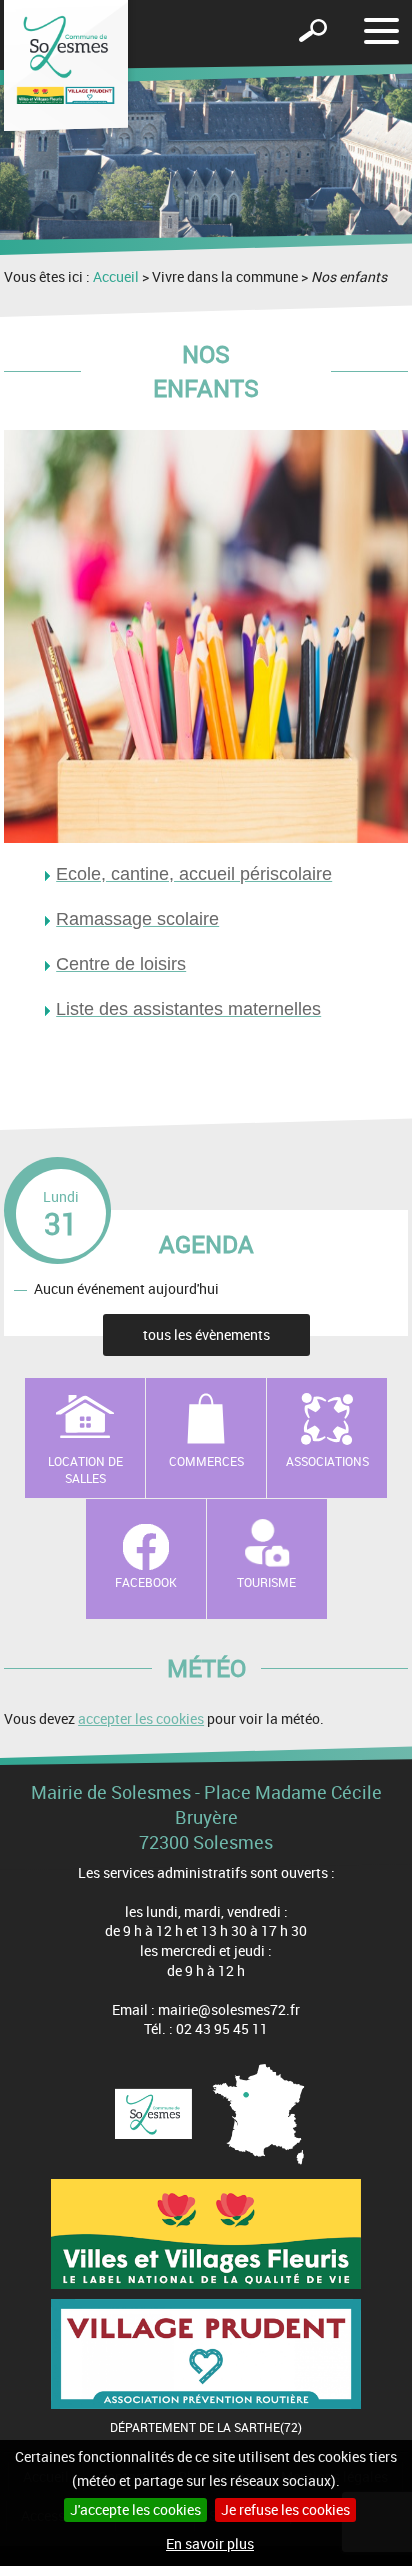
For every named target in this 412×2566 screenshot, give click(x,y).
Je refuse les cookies (285, 2509)
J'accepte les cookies (135, 2509)
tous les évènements (206, 1334)
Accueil (116, 276)
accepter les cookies (141, 1718)
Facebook (146, 1582)
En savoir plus (210, 2543)
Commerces (206, 1461)
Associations (327, 1461)
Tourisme (266, 1582)
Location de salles (85, 1469)
